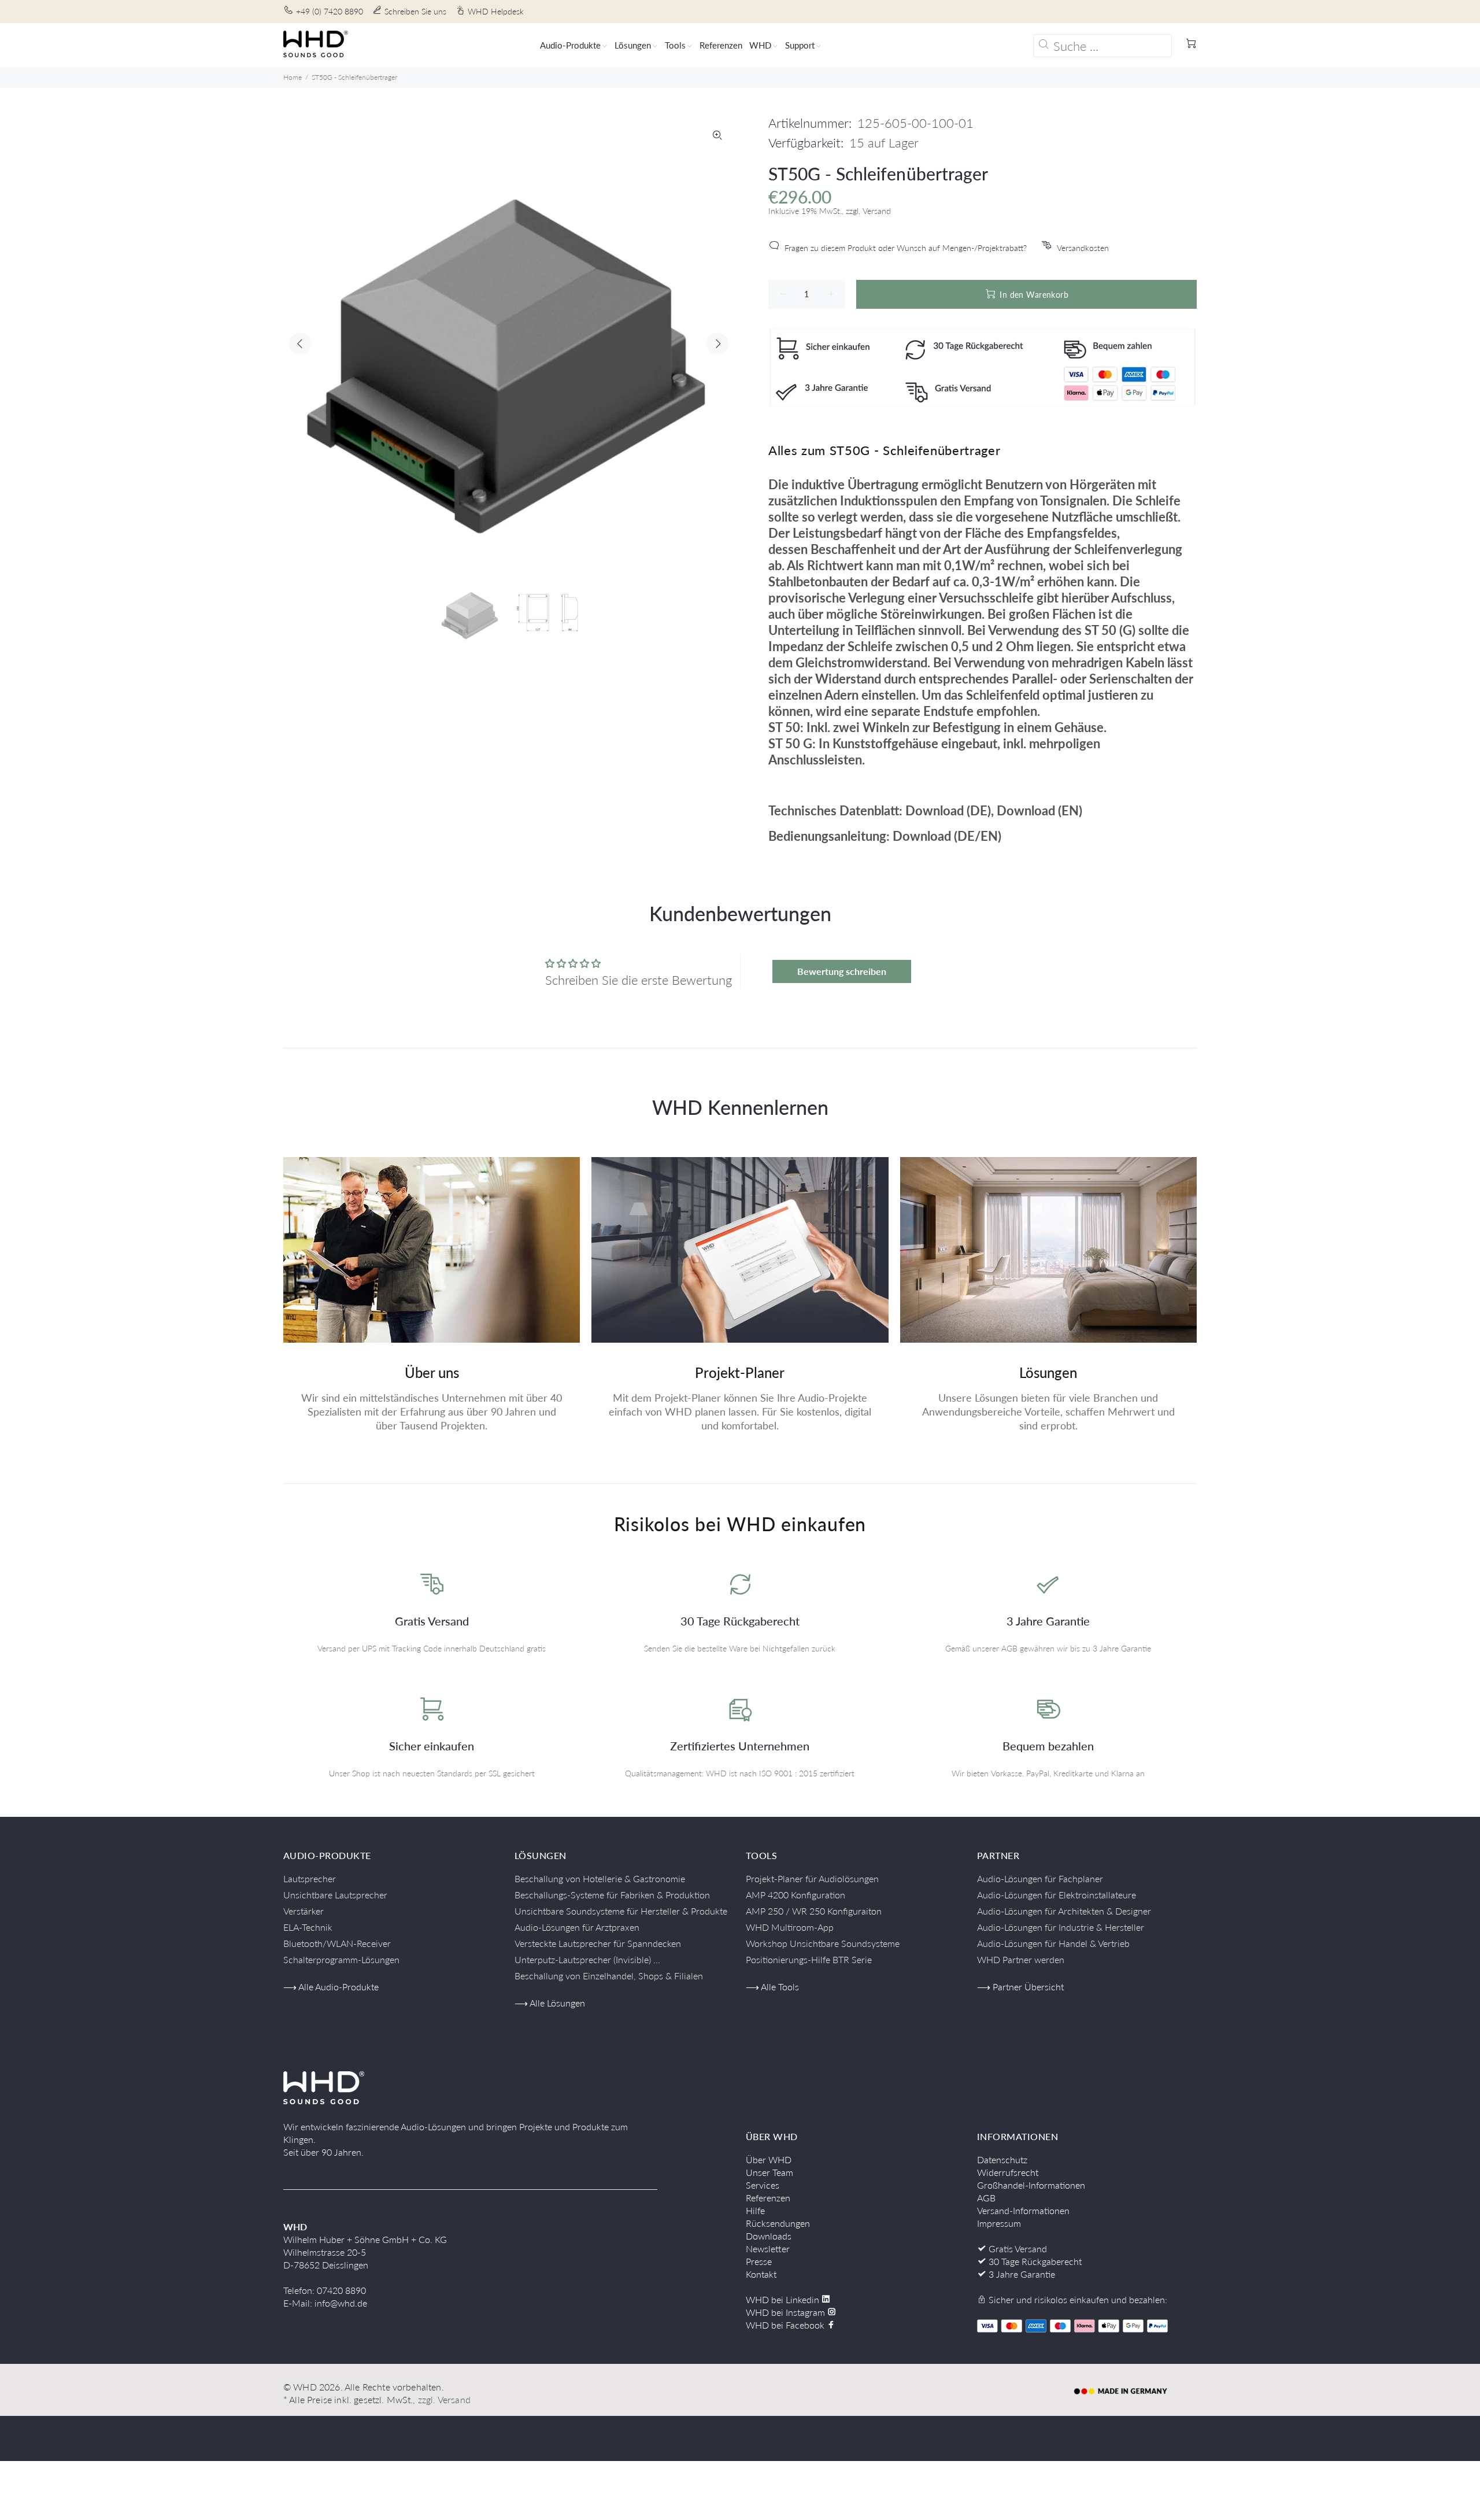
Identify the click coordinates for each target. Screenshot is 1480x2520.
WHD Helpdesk (496, 11)
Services (763, 2185)
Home (293, 77)
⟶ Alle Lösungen (550, 2003)
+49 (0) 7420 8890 (330, 11)
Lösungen (1048, 1372)
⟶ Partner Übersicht (1020, 1987)
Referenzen (768, 2198)
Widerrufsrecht (1008, 2172)
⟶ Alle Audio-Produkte (331, 1987)
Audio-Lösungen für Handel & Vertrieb (1053, 1943)
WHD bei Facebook (786, 2325)
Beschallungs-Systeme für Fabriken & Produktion (612, 1895)
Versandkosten (1083, 248)
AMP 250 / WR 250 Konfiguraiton (814, 1911)
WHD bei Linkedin (784, 2299)
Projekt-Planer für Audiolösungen (812, 1878)
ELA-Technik (308, 1927)
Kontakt (761, 2274)
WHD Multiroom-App (790, 1927)
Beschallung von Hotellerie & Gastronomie (600, 1878)
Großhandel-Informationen (1031, 2185)
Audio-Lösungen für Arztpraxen (577, 1927)
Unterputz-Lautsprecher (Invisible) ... (587, 1959)
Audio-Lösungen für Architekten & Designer (1064, 1911)
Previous (300, 343)
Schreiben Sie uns (415, 11)
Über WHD (769, 2159)
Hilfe (755, 2210)
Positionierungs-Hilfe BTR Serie (809, 1959)
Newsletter (768, 2249)
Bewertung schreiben (842, 971)
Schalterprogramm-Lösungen (341, 1959)
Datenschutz (1002, 2159)
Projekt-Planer (740, 1372)
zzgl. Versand (444, 2399)
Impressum (999, 2223)
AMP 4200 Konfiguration (795, 1895)
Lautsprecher (310, 1878)
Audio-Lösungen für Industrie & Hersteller (1061, 1927)
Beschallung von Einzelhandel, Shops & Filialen (609, 1976)
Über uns (432, 1372)
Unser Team (769, 2172)
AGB (986, 2198)
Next (717, 343)
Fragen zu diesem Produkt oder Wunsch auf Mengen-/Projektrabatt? (906, 248)
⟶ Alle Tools (772, 1987)
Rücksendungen (778, 2223)
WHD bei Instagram (787, 2312)
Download (935, 810)
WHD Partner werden (1021, 1959)
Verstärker (304, 1911)
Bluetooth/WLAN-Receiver (337, 1943)
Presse (759, 2261)
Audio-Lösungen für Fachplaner (1040, 1878)
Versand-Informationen (1023, 2210)
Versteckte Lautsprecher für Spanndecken (598, 1943)
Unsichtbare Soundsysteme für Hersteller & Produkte (621, 1911)
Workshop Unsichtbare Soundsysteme (823, 1943)
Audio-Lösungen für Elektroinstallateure (1057, 1895)
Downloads (769, 2236)
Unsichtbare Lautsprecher (335, 1895)
